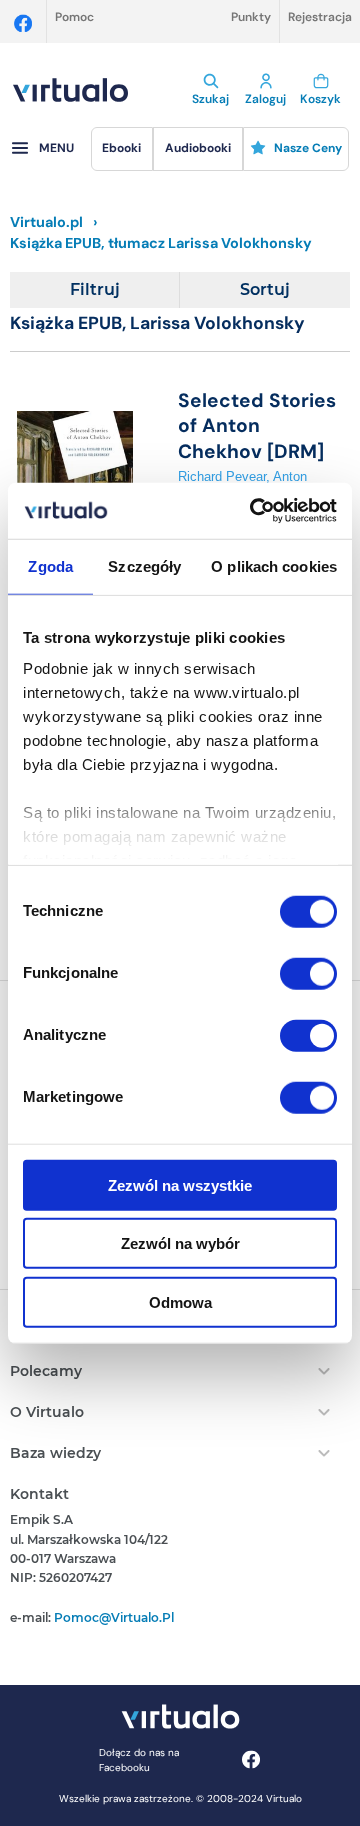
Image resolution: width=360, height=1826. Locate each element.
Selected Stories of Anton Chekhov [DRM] (257, 426)
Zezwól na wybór (180, 1243)
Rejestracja (320, 17)
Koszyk (320, 99)
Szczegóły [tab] (144, 565)
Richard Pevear (222, 476)
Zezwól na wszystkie (180, 1184)
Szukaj (210, 99)
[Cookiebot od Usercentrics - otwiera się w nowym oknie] (254, 511)
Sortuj (265, 289)
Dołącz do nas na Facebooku (139, 1760)
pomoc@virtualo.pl (114, 1617)
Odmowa (180, 1301)
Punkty (251, 17)
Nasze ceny (308, 148)
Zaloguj (265, 99)
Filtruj (95, 289)
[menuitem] (122, 149)
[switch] (308, 973)
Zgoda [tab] (50, 565)
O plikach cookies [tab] (274, 565)
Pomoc (74, 17)
